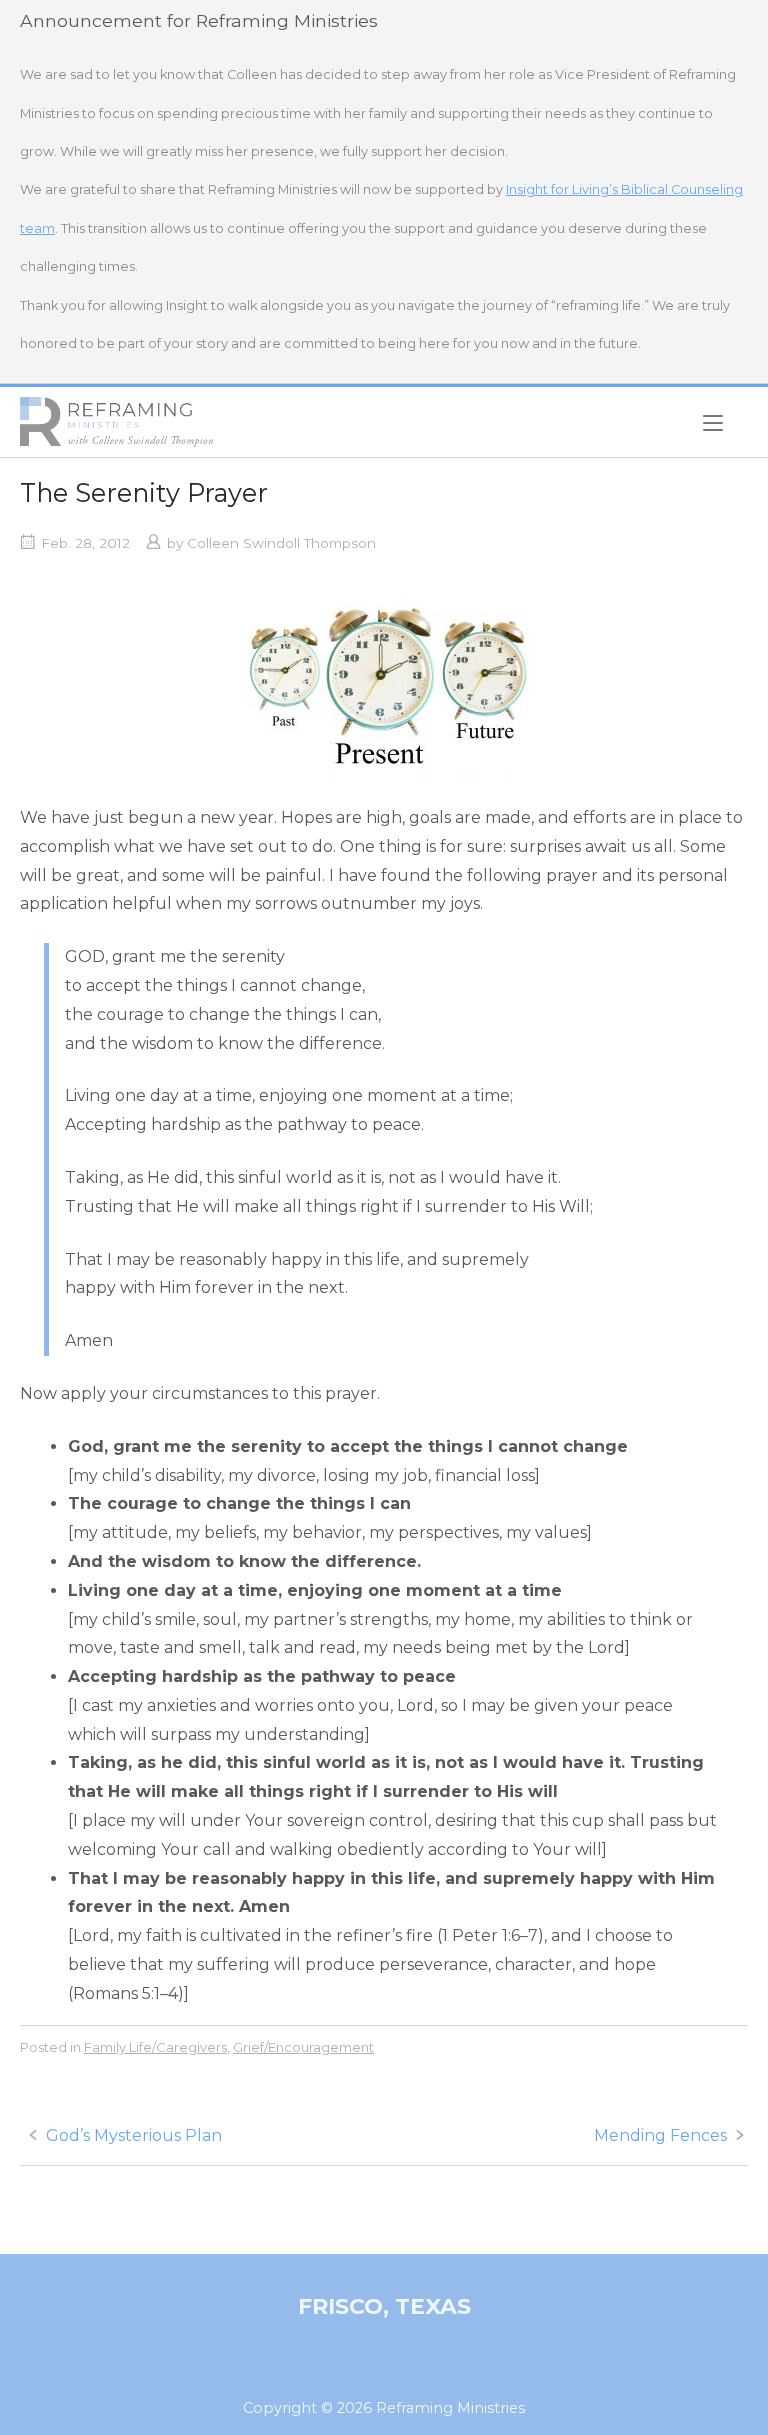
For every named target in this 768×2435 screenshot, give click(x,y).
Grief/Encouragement (303, 2047)
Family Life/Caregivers (155, 2047)
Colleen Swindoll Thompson (281, 543)
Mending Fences (660, 2135)
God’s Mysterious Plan (134, 2135)
